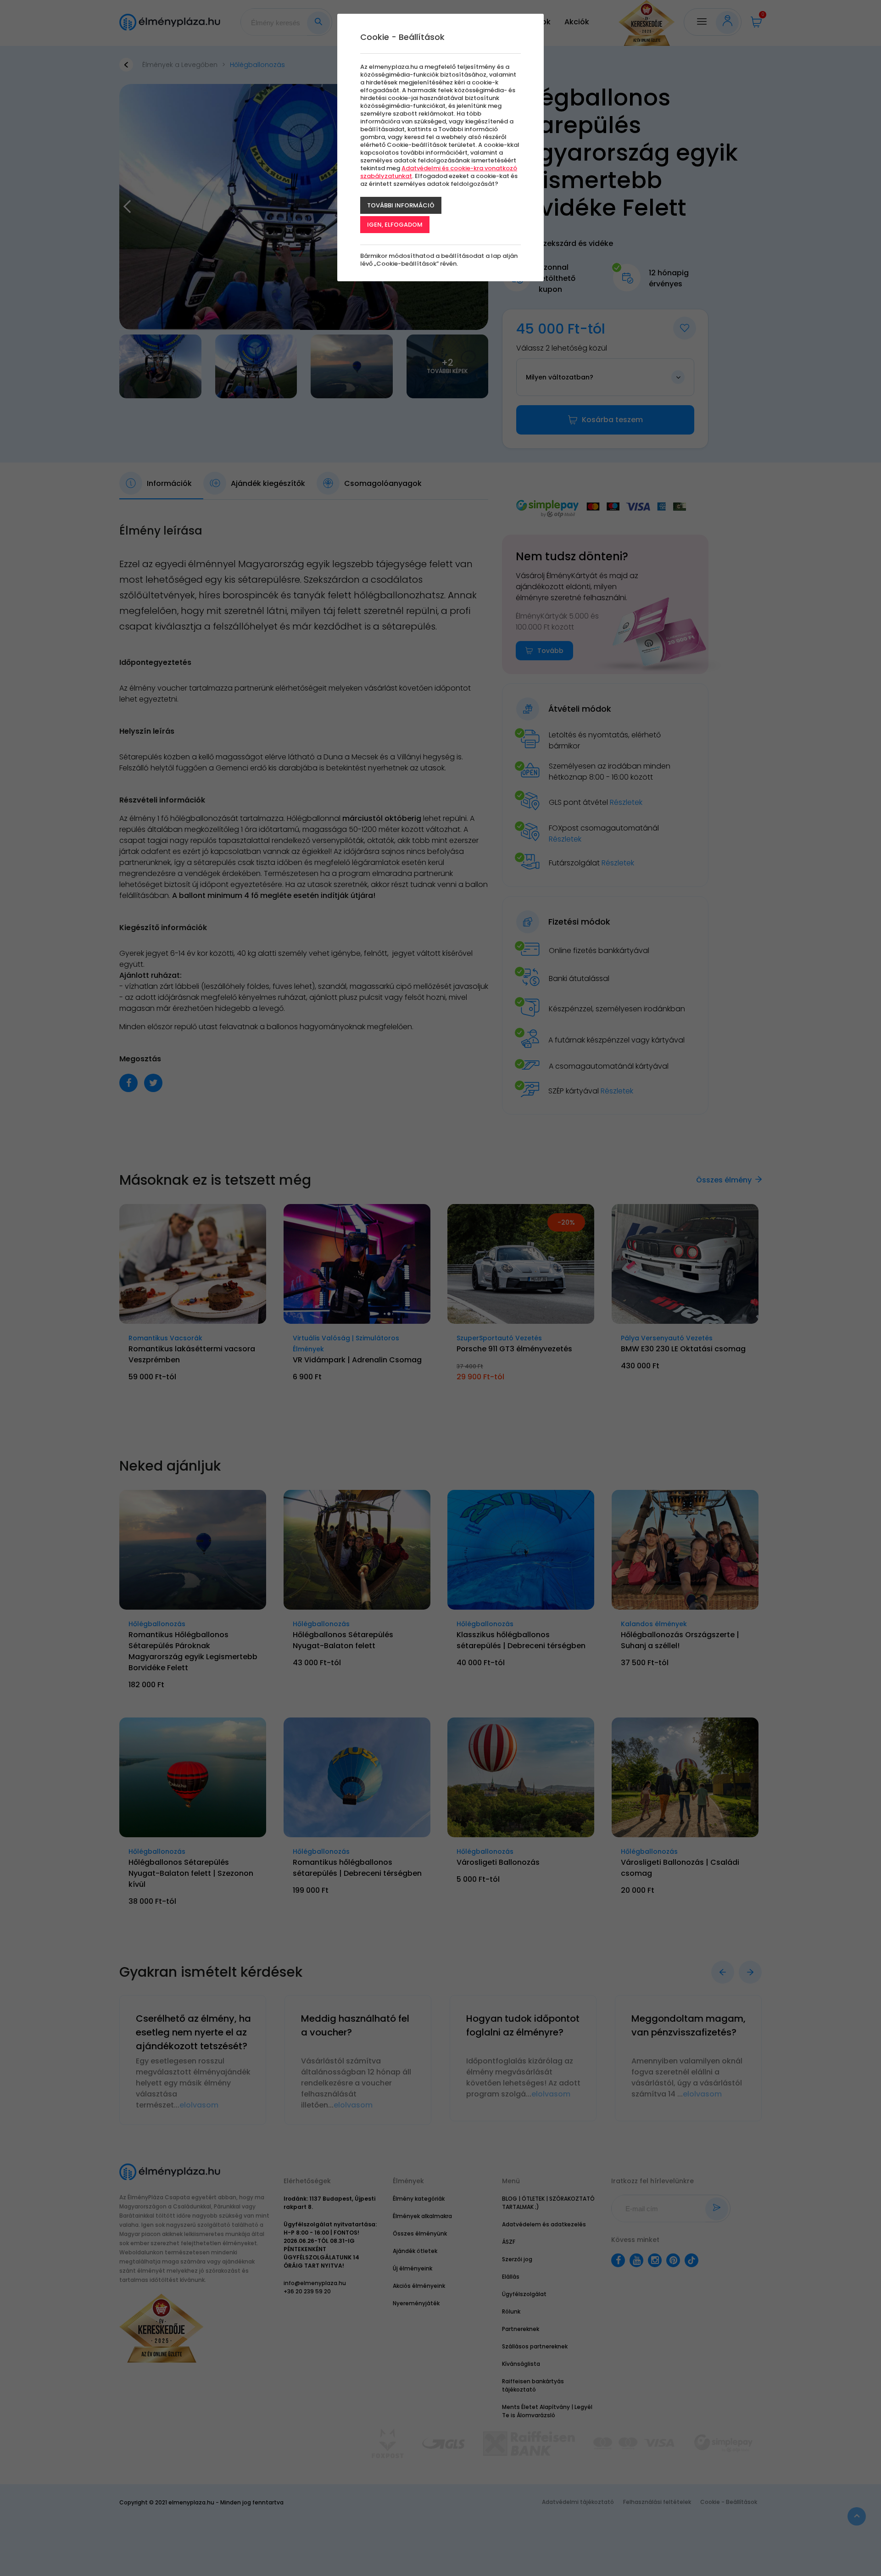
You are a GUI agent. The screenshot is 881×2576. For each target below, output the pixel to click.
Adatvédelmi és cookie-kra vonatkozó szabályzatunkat (439, 172)
